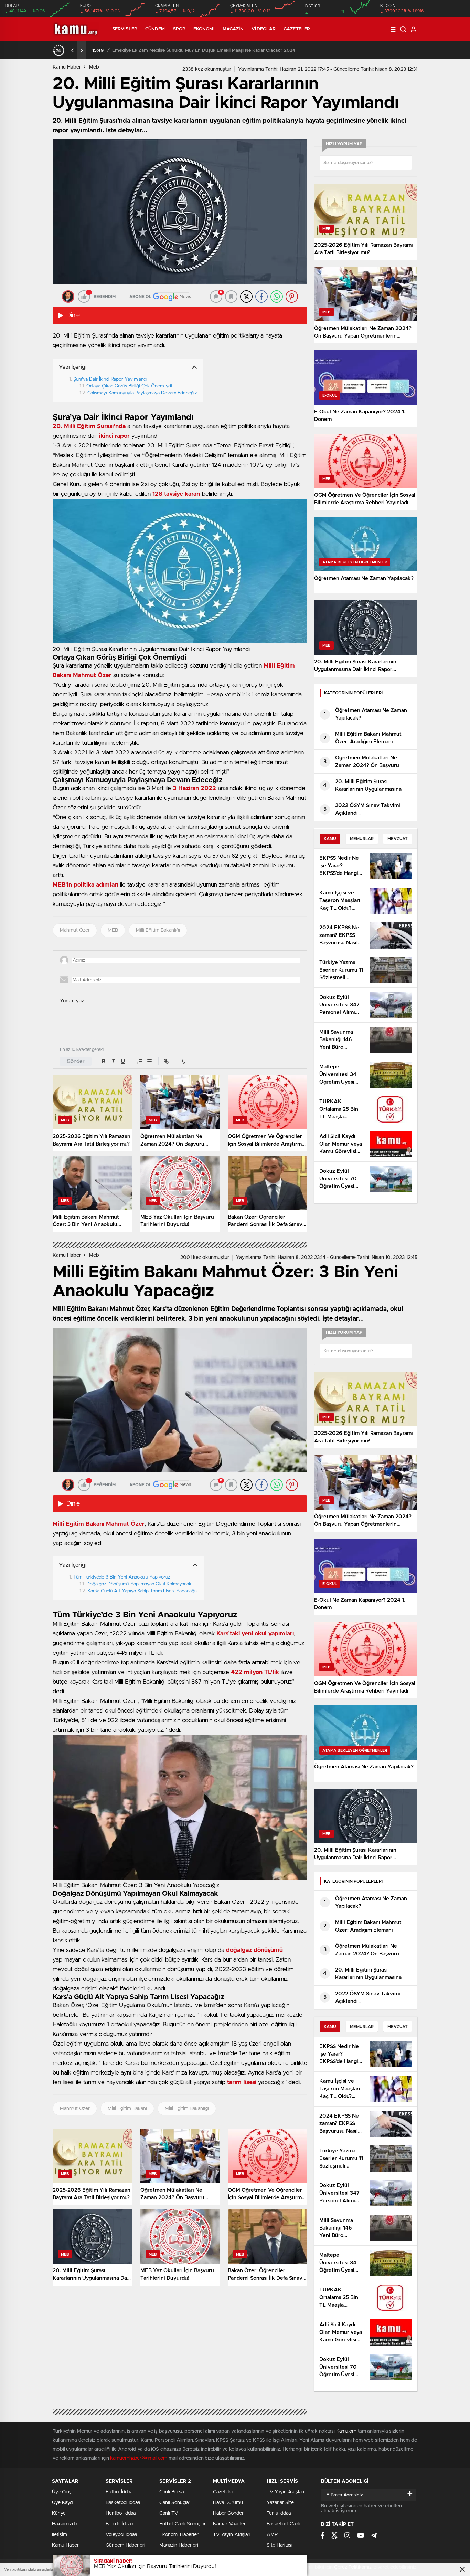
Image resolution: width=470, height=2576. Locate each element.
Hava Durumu (228, 2503)
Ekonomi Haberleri (179, 2535)
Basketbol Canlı (284, 2524)
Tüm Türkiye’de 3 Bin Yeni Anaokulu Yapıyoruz (122, 1577)
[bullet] (149, 1061)
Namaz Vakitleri (230, 2524)
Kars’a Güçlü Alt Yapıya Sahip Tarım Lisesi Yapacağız (142, 1591)
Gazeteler (297, 29)
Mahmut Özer (75, 930)
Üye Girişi (62, 2492)
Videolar (264, 29)
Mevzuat (398, 839)
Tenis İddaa (279, 2513)
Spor (179, 29)
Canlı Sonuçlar (175, 2503)
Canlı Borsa (172, 2492)
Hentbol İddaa (121, 2513)
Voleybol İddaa (121, 2535)
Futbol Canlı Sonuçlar (183, 2524)
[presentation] (73, 50)
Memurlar (362, 839)
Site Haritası (280, 2545)
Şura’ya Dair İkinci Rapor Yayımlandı (110, 379)
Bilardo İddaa (119, 2524)
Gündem (155, 29)
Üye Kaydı (63, 2503)
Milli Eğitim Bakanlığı (158, 930)
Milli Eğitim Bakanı (127, 2109)
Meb (94, 67)
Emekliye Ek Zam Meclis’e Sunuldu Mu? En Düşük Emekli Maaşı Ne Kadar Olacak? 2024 (204, 50)
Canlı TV (169, 2513)
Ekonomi (204, 29)
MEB (113, 930)
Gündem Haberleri (125, 2545)
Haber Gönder (228, 2513)
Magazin (233, 29)
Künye (59, 2513)
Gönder (76, 1061)
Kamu (330, 839)
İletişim (60, 2535)
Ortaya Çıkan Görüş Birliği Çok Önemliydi (129, 386)
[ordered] (140, 1061)
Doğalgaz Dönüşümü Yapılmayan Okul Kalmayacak (139, 1584)
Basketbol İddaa (123, 2503)
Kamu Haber (67, 67)
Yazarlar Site (280, 2503)
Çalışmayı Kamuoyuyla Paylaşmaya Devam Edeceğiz (142, 393)
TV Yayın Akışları (232, 2535)
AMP (272, 2535)
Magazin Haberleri (179, 2545)
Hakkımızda (65, 2524)
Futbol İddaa (119, 2492)
